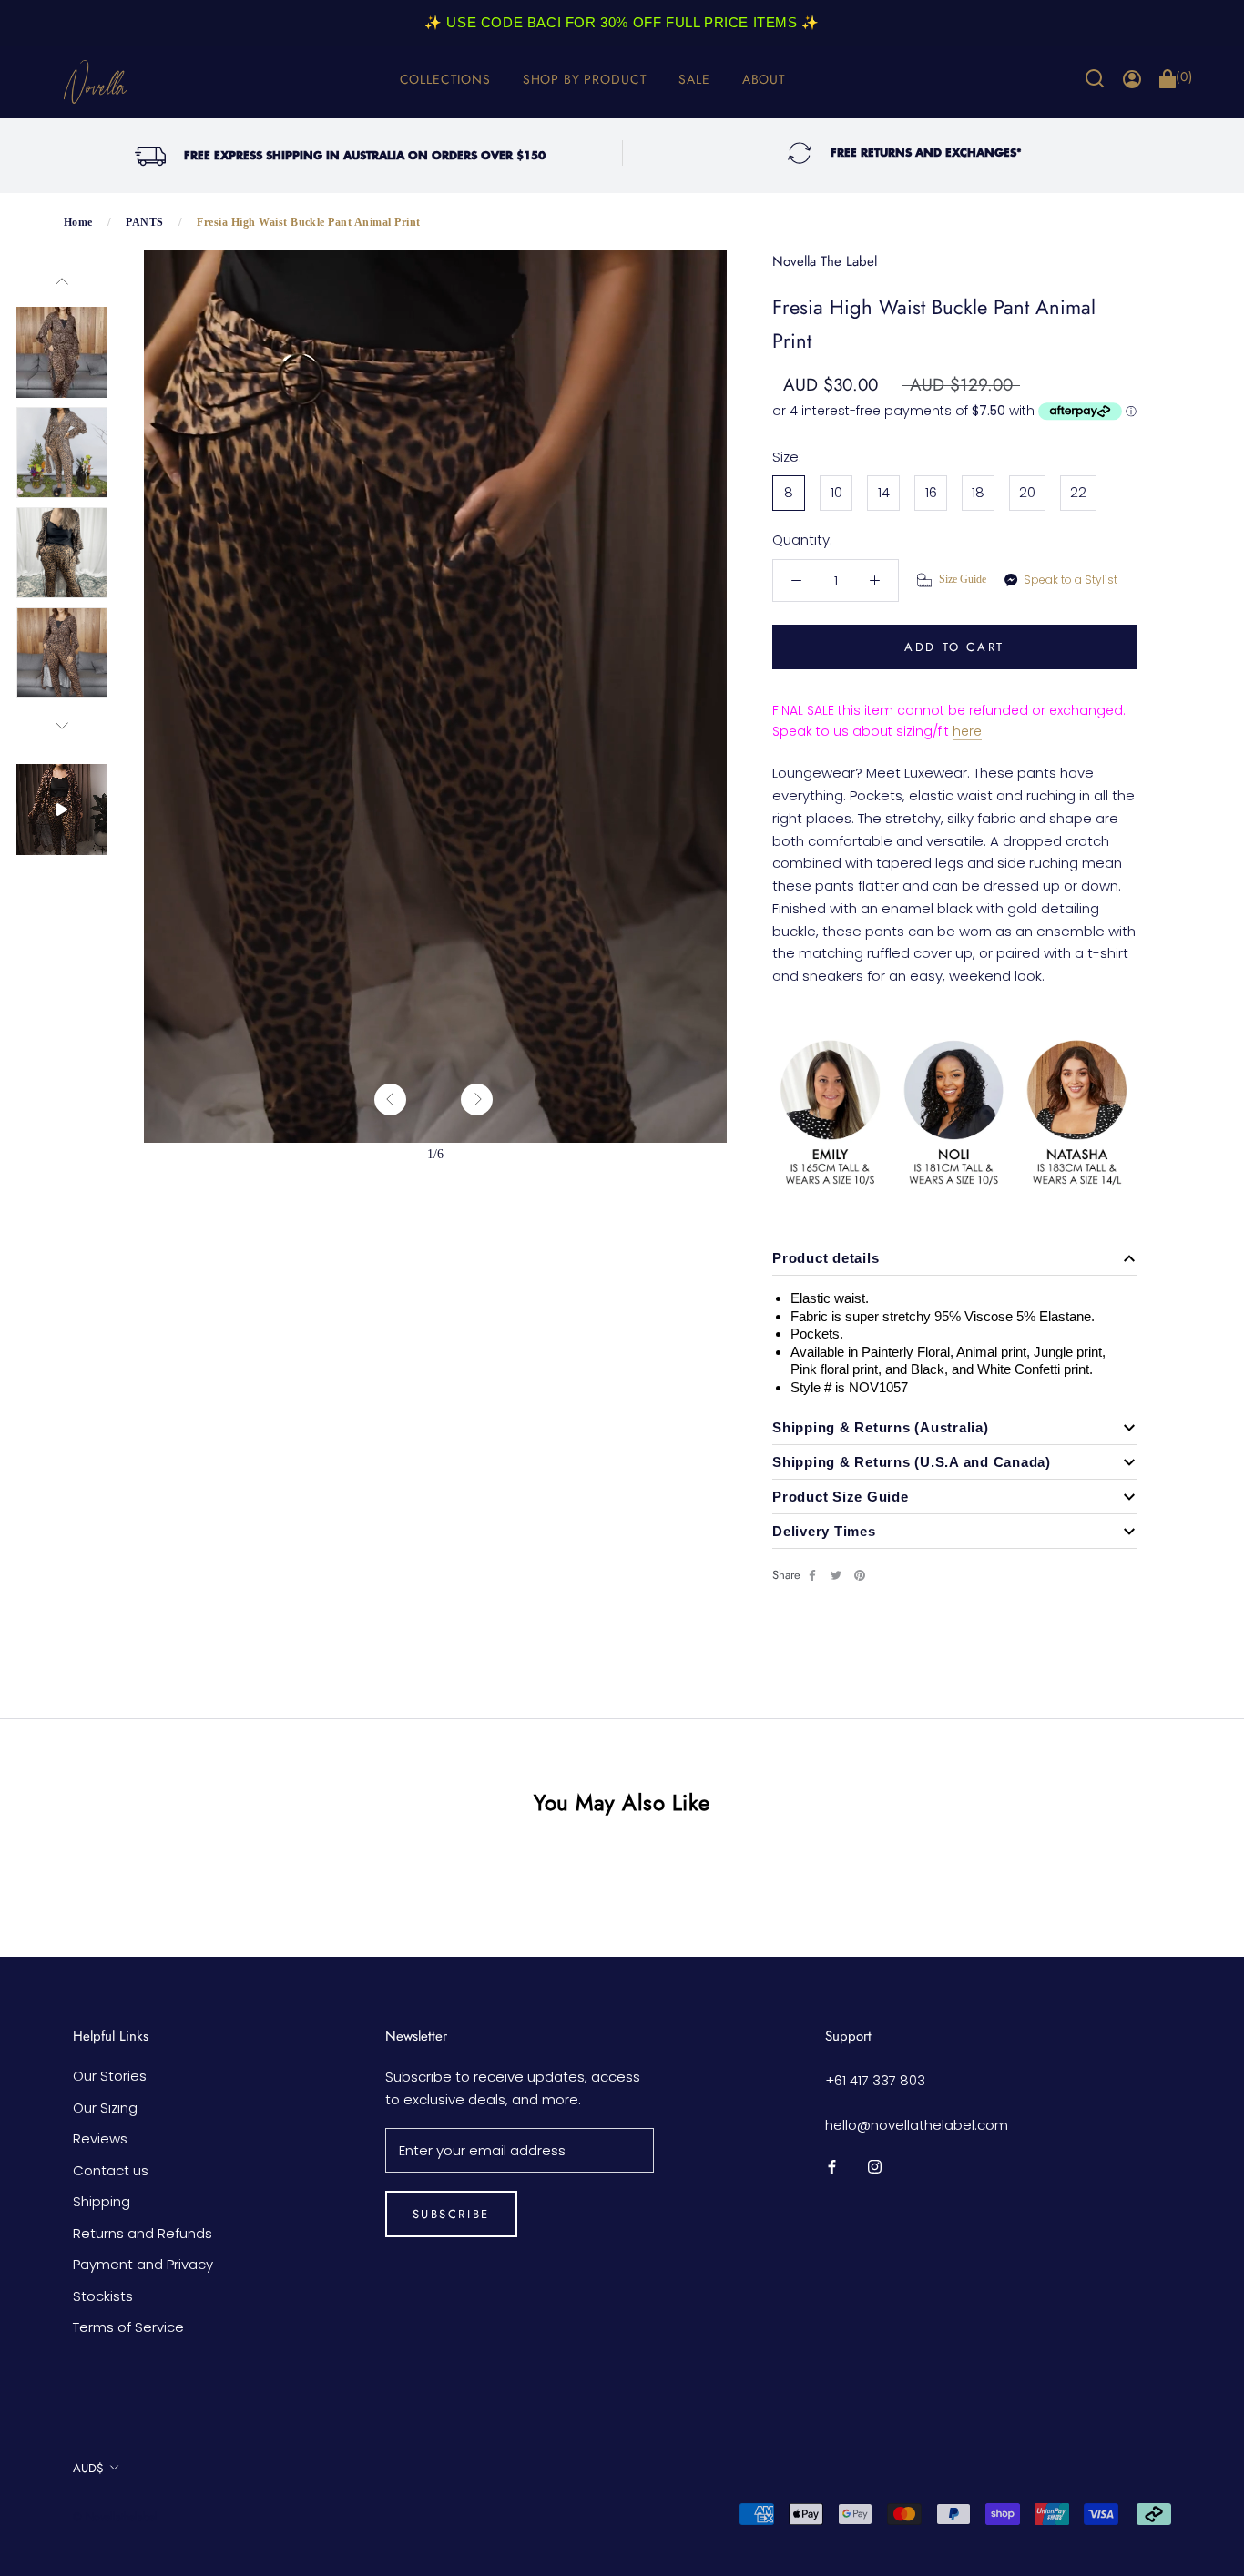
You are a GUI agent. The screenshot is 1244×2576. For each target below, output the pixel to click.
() (1184, 77)
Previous (62, 281)
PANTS (144, 222)
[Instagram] (875, 2167)
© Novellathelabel (115, 2517)
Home (78, 222)
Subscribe (451, 2214)
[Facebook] (812, 1575)
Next (62, 726)
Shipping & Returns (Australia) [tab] (881, 1427)
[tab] (954, 1258)
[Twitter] (836, 1575)
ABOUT (764, 79)
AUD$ (88, 2468)
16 (931, 492)
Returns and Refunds (143, 2233)
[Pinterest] (860, 1575)
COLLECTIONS (445, 79)
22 (1078, 492)
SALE (694, 79)
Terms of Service (128, 2327)
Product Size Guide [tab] (841, 1497)
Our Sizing (105, 2108)
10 (836, 492)
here (967, 731)
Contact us (111, 2170)
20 (1027, 492)
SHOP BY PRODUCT (585, 79)
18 (978, 492)
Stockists (103, 2296)
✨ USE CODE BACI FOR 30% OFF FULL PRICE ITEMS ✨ (622, 22)
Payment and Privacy (143, 2264)
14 (884, 492)
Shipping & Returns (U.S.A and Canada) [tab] (912, 1462)
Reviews (100, 2138)
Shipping (102, 2201)
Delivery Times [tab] (824, 1531)
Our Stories (110, 2076)
